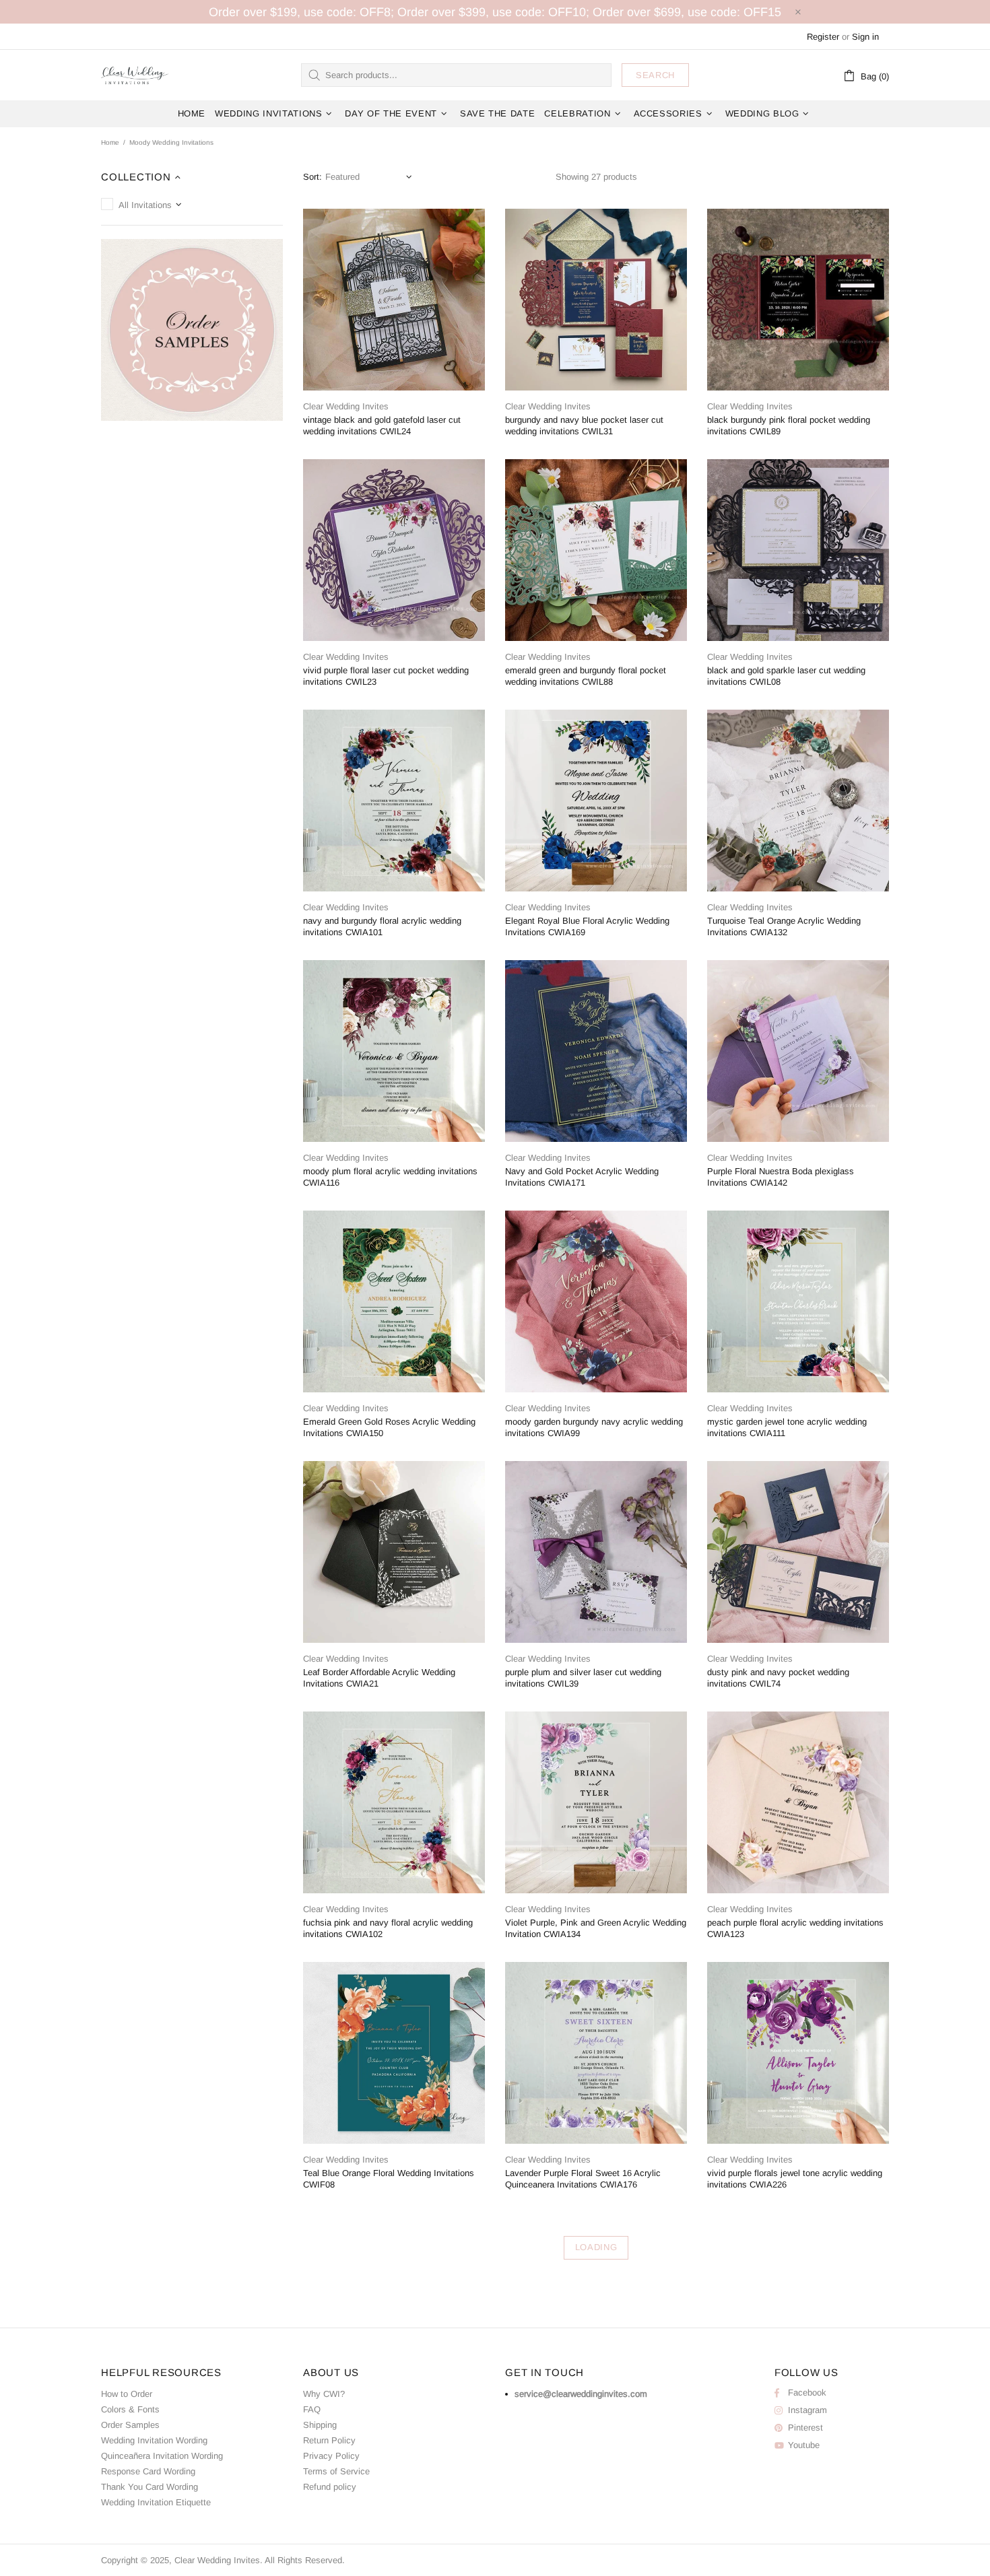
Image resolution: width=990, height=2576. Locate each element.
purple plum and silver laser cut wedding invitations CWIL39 (583, 1678)
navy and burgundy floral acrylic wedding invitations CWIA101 (382, 926)
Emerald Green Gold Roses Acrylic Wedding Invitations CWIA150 (389, 1427)
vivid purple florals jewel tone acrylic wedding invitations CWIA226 (795, 2179)
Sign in (865, 37)
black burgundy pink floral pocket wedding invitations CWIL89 (789, 426)
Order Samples (130, 2425)
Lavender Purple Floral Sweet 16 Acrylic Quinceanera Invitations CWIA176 (583, 2179)
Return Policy (329, 2440)
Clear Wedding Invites (135, 75)
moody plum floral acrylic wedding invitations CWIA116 (390, 1177)
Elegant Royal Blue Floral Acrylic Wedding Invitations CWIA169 (587, 926)
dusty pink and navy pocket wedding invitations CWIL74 (778, 1678)
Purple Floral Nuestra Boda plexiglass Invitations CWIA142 (781, 1177)
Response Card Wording (148, 2471)
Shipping (320, 2425)
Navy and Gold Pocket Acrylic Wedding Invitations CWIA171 (582, 1177)
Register (823, 37)
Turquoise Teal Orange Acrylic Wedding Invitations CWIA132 (784, 926)
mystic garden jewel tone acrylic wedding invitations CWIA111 (787, 1427)
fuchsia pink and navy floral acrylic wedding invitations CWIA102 (388, 1928)
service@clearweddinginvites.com (581, 2394)
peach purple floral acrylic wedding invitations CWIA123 (795, 1928)
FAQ (312, 2409)
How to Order (127, 2394)
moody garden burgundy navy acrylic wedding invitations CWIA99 (594, 1427)
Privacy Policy (331, 2456)
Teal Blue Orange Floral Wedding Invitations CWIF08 (389, 2179)
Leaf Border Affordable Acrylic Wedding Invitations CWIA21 (379, 1678)
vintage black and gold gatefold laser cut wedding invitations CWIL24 (382, 426)
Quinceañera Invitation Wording (162, 2456)
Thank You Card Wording (150, 2487)
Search (655, 75)
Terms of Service (336, 2471)
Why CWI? (324, 2394)
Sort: (312, 177)
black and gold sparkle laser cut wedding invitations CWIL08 (786, 676)
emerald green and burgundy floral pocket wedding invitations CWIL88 (586, 676)
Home (110, 142)
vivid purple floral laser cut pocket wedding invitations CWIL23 (386, 676)
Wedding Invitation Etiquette (156, 2502)
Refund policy (330, 2487)
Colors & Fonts (130, 2409)
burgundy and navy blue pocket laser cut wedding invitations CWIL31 (584, 426)
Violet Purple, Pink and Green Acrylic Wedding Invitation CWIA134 (596, 1928)
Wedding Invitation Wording (154, 2440)
